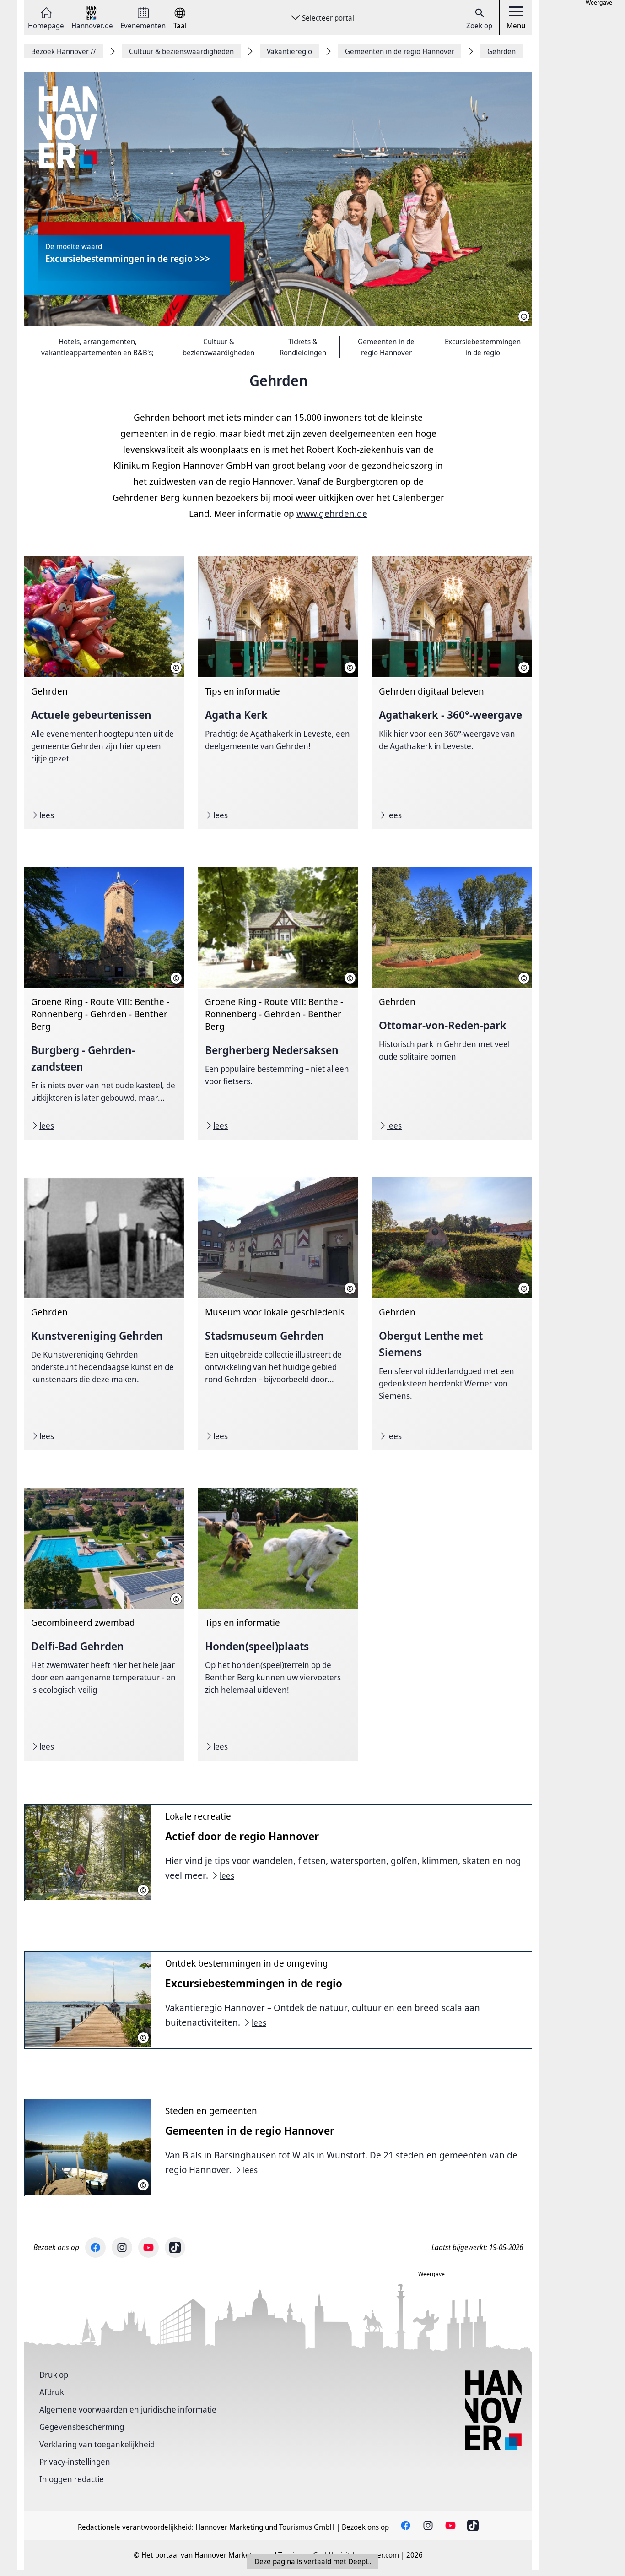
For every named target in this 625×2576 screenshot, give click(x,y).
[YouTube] (148, 2247)
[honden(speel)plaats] (278, 1624)
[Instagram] (122, 2247)
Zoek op (479, 26)
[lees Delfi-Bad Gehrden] (104, 1624)
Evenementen (143, 25)
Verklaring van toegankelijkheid (97, 2444)
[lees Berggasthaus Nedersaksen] (278, 1003)
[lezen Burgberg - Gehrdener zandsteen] (104, 1003)
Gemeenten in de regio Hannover (386, 347)
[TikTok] (175, 2247)
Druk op (54, 2375)
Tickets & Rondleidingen (303, 347)
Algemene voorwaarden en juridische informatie (128, 2409)
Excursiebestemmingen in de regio (483, 347)
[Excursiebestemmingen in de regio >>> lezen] (278, 199)
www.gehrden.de (332, 514)
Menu (516, 26)
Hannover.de (92, 25)
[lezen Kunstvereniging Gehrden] (104, 1314)
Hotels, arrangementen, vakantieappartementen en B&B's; (97, 347)
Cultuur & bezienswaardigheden (218, 347)
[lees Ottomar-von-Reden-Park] (452, 1003)
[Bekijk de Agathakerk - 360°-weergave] (452, 693)
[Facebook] (95, 2247)
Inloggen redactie (72, 2479)
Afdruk (52, 2392)
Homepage (46, 25)
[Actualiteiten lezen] (104, 693)
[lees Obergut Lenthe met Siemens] (452, 1314)
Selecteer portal (328, 18)
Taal (180, 25)
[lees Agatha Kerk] (278, 693)
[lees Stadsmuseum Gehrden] (278, 1314)
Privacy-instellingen (75, 2462)
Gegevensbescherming (82, 2427)
